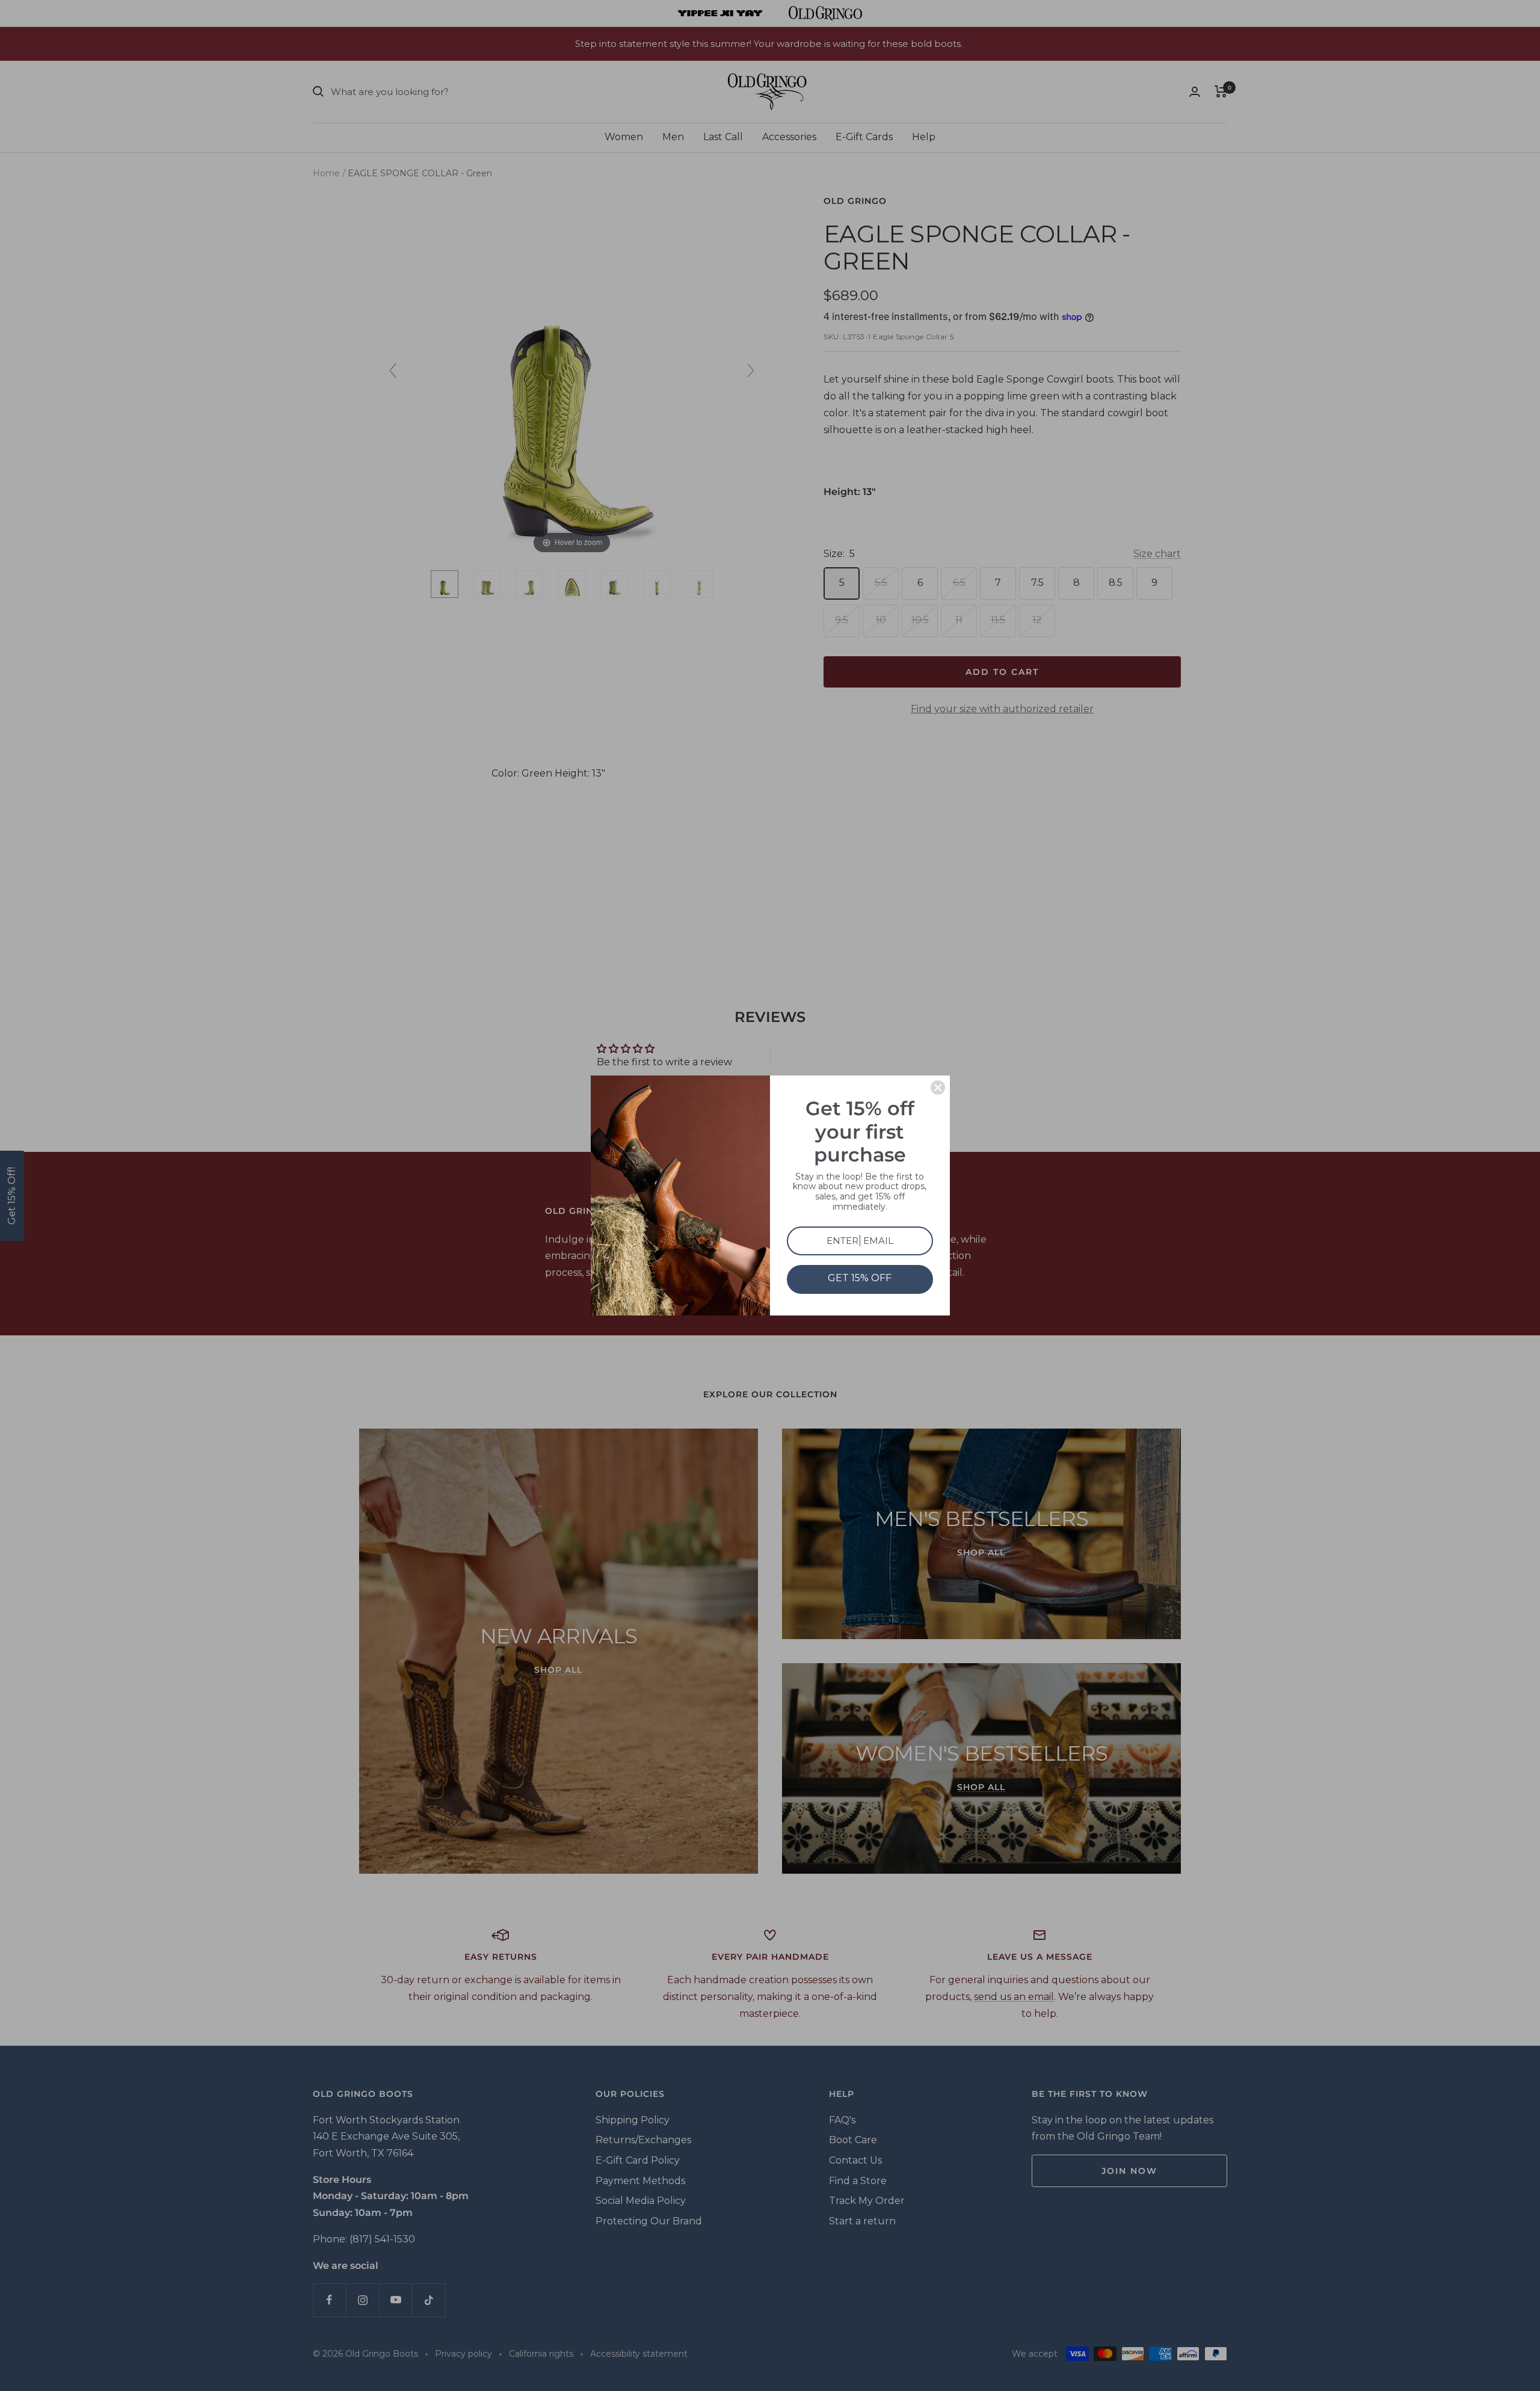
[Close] (938, 1088)
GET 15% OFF (860, 1278)
